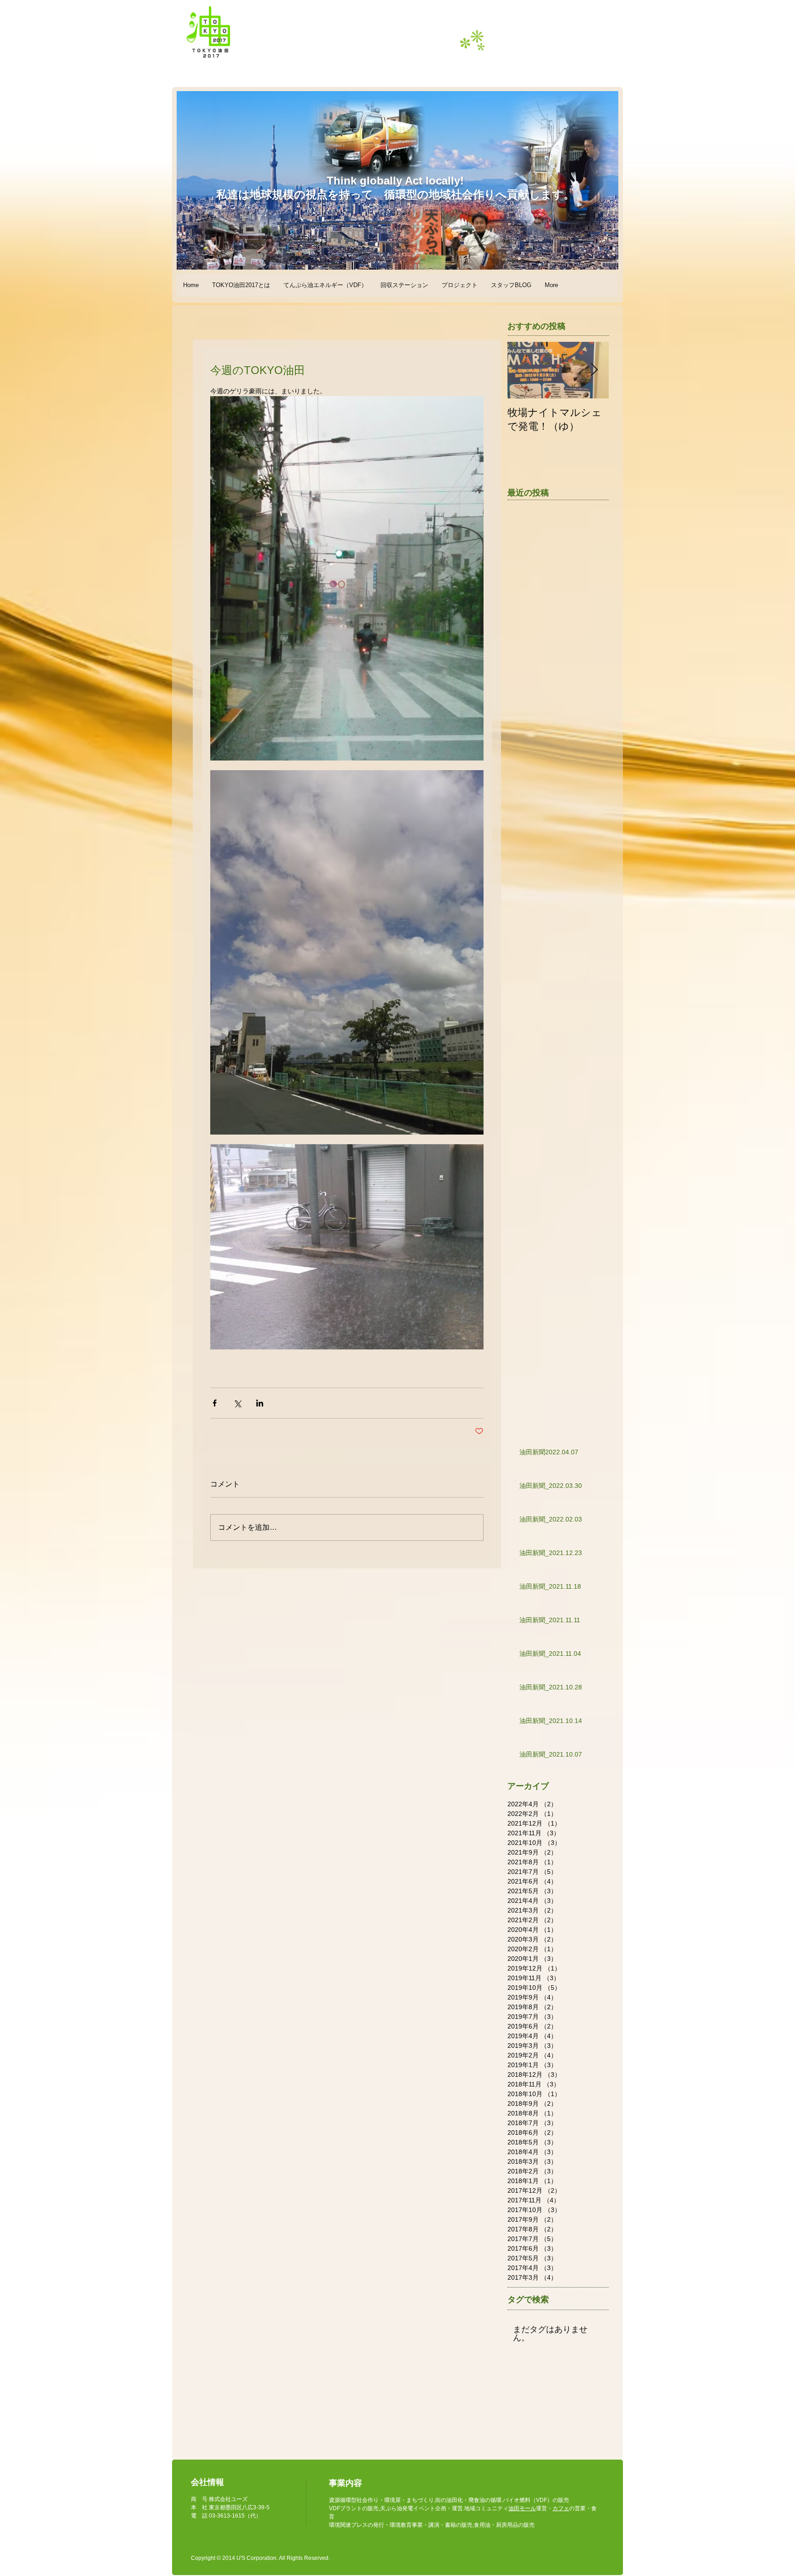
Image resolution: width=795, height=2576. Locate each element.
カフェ (561, 2508)
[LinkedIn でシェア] (260, 1403)
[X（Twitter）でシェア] (237, 1403)
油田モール (522, 2508)
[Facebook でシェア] (215, 1403)
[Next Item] (594, 370)
